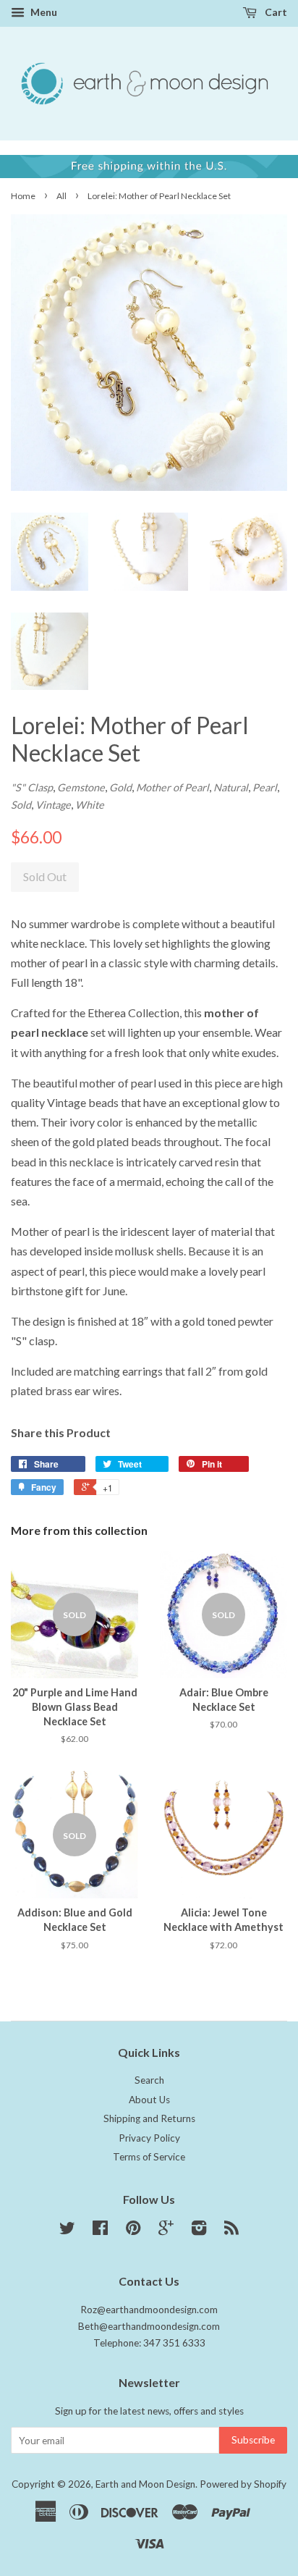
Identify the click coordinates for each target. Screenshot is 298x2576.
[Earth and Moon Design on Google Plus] (166, 2231)
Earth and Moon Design (145, 2484)
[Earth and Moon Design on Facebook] (100, 2231)
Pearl (265, 787)
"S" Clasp (32, 787)
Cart (275, 12)
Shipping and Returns (149, 2118)
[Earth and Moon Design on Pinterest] (133, 2231)
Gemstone (81, 787)
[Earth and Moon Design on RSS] (231, 2231)
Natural (231, 787)
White (90, 805)
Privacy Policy (149, 2138)
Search (149, 2080)
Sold (21, 805)
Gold (120, 787)
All (61, 196)
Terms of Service (149, 2157)
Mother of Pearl (173, 787)
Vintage (53, 805)
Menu (43, 12)
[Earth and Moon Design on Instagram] (199, 2231)
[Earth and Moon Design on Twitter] (67, 2231)
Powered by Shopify (243, 2484)
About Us (149, 2100)
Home (23, 196)
